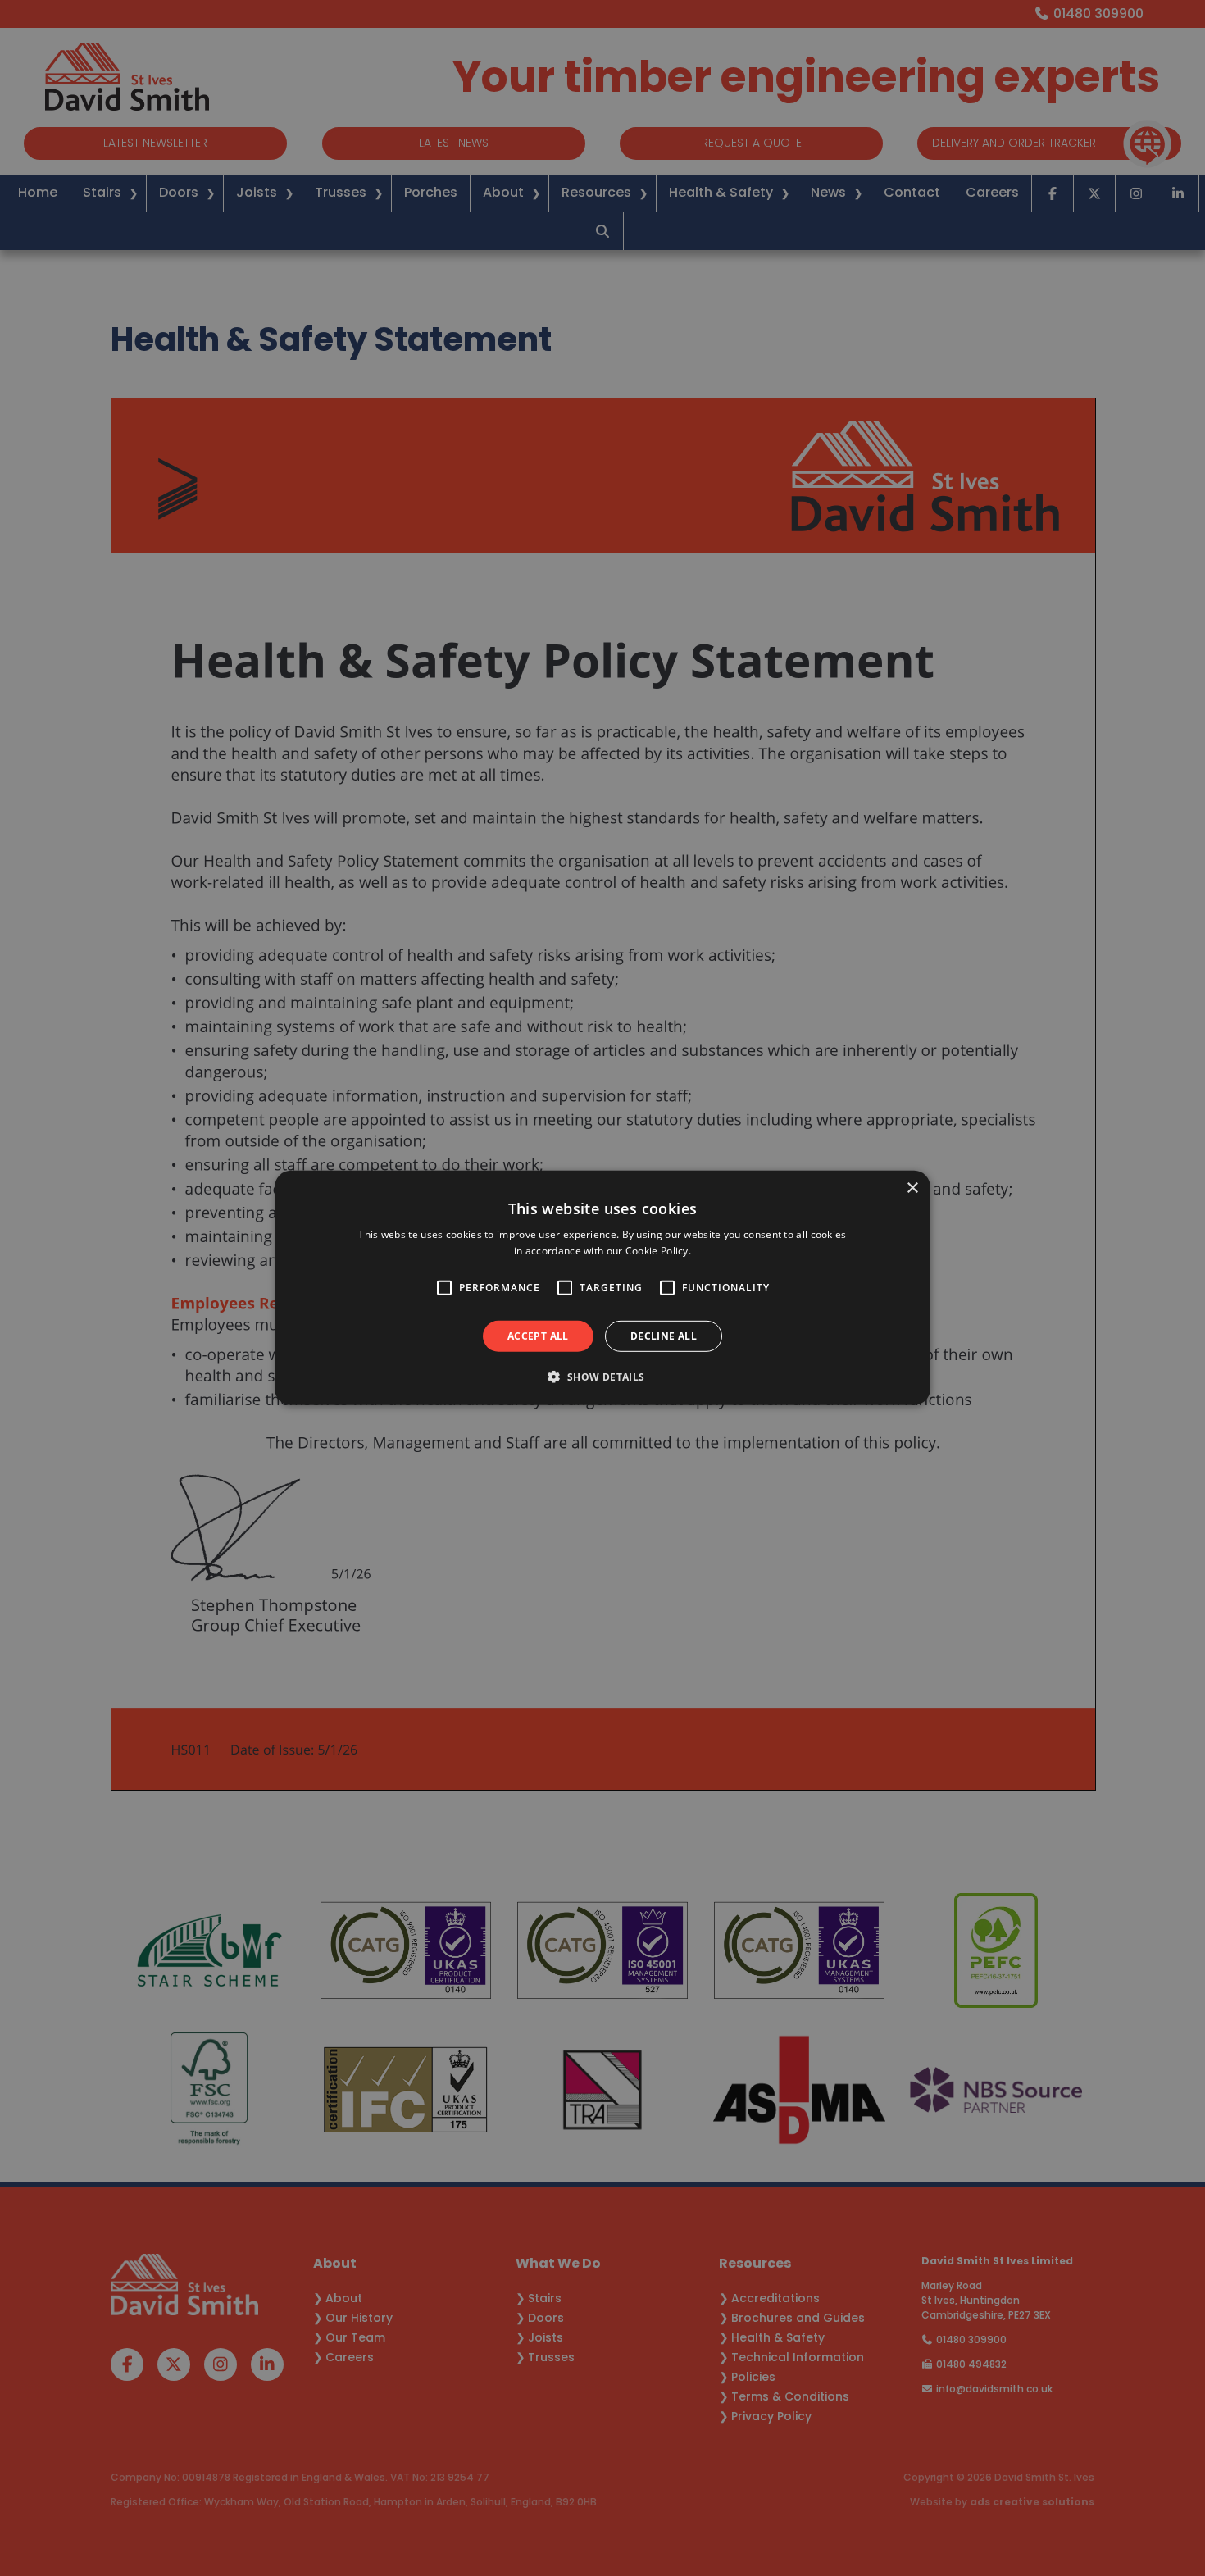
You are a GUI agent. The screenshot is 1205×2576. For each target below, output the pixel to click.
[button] (602, 1377)
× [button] (912, 1188)
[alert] (602, 1288)
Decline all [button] (664, 1336)
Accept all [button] (538, 1336)
